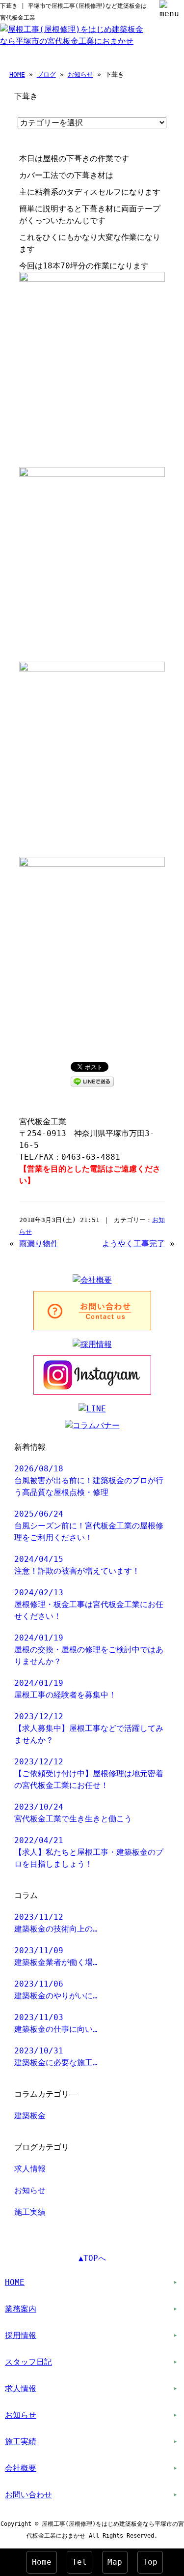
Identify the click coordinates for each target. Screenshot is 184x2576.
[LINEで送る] (92, 1081)
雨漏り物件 (39, 1244)
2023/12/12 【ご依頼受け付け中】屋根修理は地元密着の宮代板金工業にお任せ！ (89, 1773)
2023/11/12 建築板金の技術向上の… (56, 1923)
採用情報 (21, 2335)
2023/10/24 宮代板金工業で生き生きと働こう (73, 1813)
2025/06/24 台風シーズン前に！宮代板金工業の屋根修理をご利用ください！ (89, 1526)
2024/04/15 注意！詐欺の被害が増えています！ (77, 1565)
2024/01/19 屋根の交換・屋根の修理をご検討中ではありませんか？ (89, 1650)
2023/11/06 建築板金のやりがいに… (56, 1990)
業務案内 (21, 2309)
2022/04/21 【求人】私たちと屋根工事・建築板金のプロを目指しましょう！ (89, 1852)
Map (115, 2562)
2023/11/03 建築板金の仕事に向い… (56, 2023)
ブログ (46, 74)
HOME (17, 74)
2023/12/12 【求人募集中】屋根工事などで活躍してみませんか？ (89, 1728)
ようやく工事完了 (133, 1244)
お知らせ (80, 74)
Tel (79, 2562)
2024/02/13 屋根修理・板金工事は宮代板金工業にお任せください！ (89, 1604)
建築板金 (30, 2116)
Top (150, 2562)
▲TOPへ (92, 2258)
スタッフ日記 (28, 2362)
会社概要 (21, 2468)
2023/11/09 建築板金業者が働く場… (56, 1956)
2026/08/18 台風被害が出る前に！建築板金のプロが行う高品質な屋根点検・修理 (89, 1480)
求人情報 (30, 2169)
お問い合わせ (28, 2495)
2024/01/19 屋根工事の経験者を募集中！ (65, 1689)
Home (42, 2562)
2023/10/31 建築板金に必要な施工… (56, 2057)
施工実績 (30, 2212)
